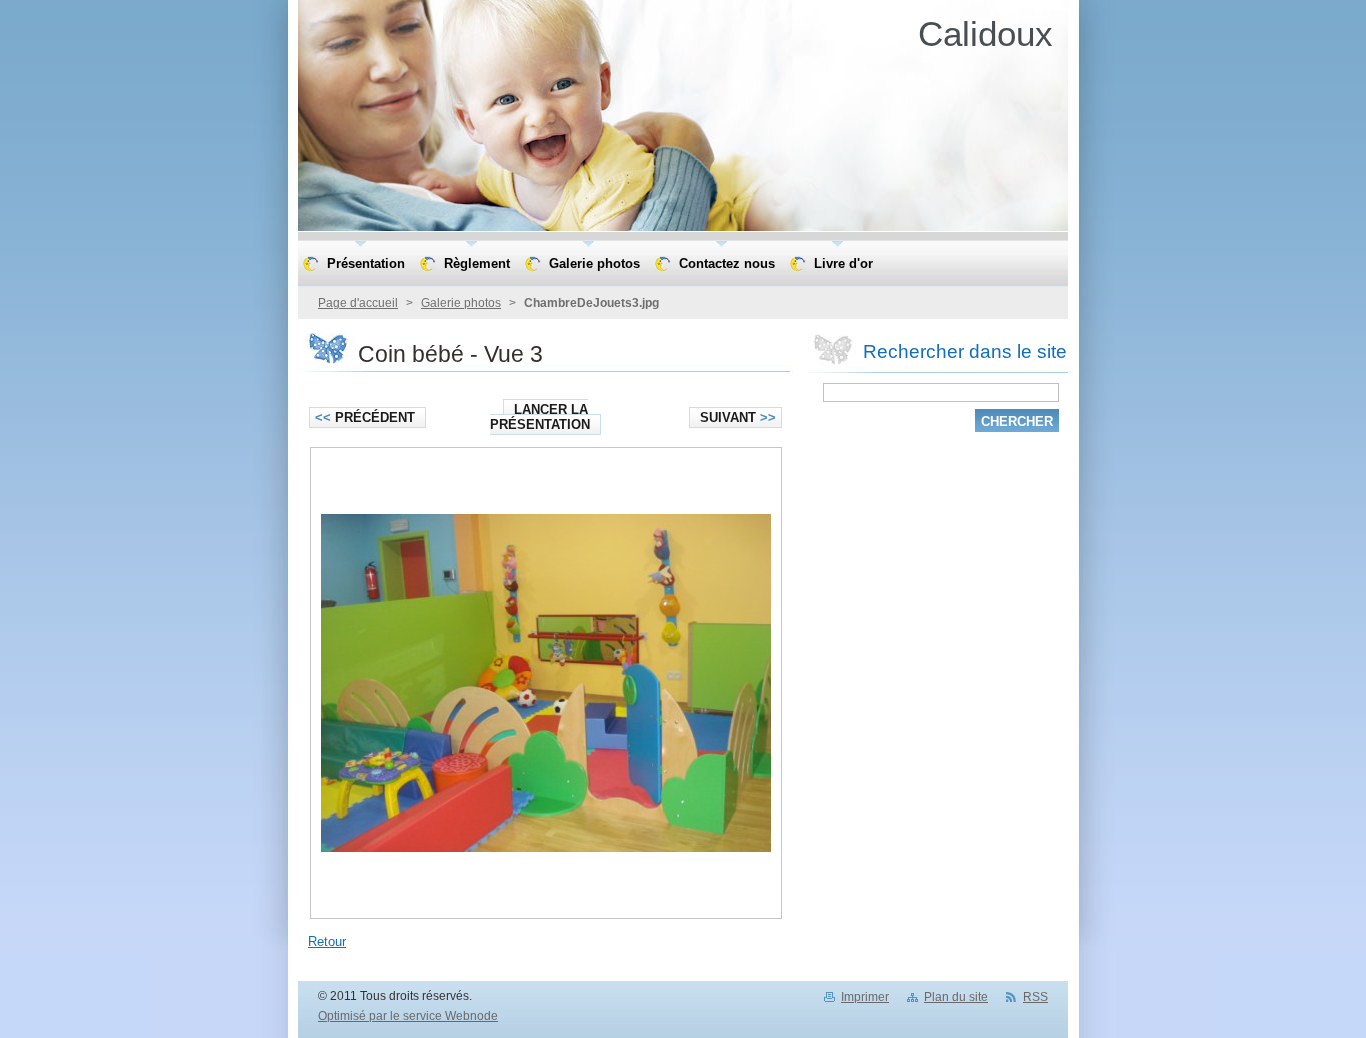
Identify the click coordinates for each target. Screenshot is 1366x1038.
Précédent (365, 417)
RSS (1035, 997)
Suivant (738, 417)
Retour (327, 941)
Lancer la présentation (540, 417)
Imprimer (865, 997)
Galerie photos (461, 303)
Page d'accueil (358, 303)
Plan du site (956, 997)
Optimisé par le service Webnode (408, 1016)
